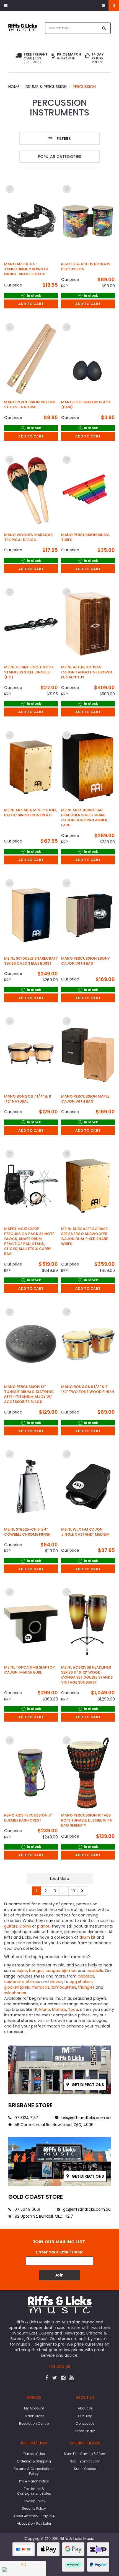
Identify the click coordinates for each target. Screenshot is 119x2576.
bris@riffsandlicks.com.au (86, 2118)
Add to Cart (31, 304)
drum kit (87, 1937)
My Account (34, 2408)
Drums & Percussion (46, 87)
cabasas (86, 1976)
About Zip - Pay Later (34, 2523)
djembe (70, 1971)
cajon (22, 1971)
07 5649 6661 (27, 2209)
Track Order (34, 2416)
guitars (11, 1926)
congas (53, 1971)
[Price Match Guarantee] (53, 56)
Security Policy (34, 2508)
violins (26, 1926)
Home (14, 87)
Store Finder (85, 2431)
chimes (33, 1982)
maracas (41, 1987)
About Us (85, 2408)
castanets (14, 1982)
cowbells (95, 1971)
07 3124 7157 (26, 2118)
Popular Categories (59, 157)
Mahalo (59, 2009)
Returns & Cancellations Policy (34, 2471)
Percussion (84, 87)
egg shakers (81, 1982)
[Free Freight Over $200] (18, 58)
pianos (43, 1926)
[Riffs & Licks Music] (23, 27)
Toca (73, 2009)
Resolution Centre (34, 2423)
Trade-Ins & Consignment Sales (34, 2491)
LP (35, 2009)
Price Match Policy (34, 2481)
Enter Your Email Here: (59, 2252)
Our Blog (85, 2416)
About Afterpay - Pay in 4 (34, 2516)
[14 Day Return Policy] (87, 58)
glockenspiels (17, 1987)
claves (56, 1982)
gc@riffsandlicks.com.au (86, 2209)
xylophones (15, 1993)
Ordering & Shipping (34, 2461)
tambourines (64, 1987)
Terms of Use (34, 2454)
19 (73, 1891)
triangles (87, 1987)
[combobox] (72, 28)
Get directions (87, 2085)
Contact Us (85, 2423)
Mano (45, 2009)
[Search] (104, 28)
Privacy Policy (34, 2501)
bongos (36, 1971)
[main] (59, 1040)
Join (59, 2275)
